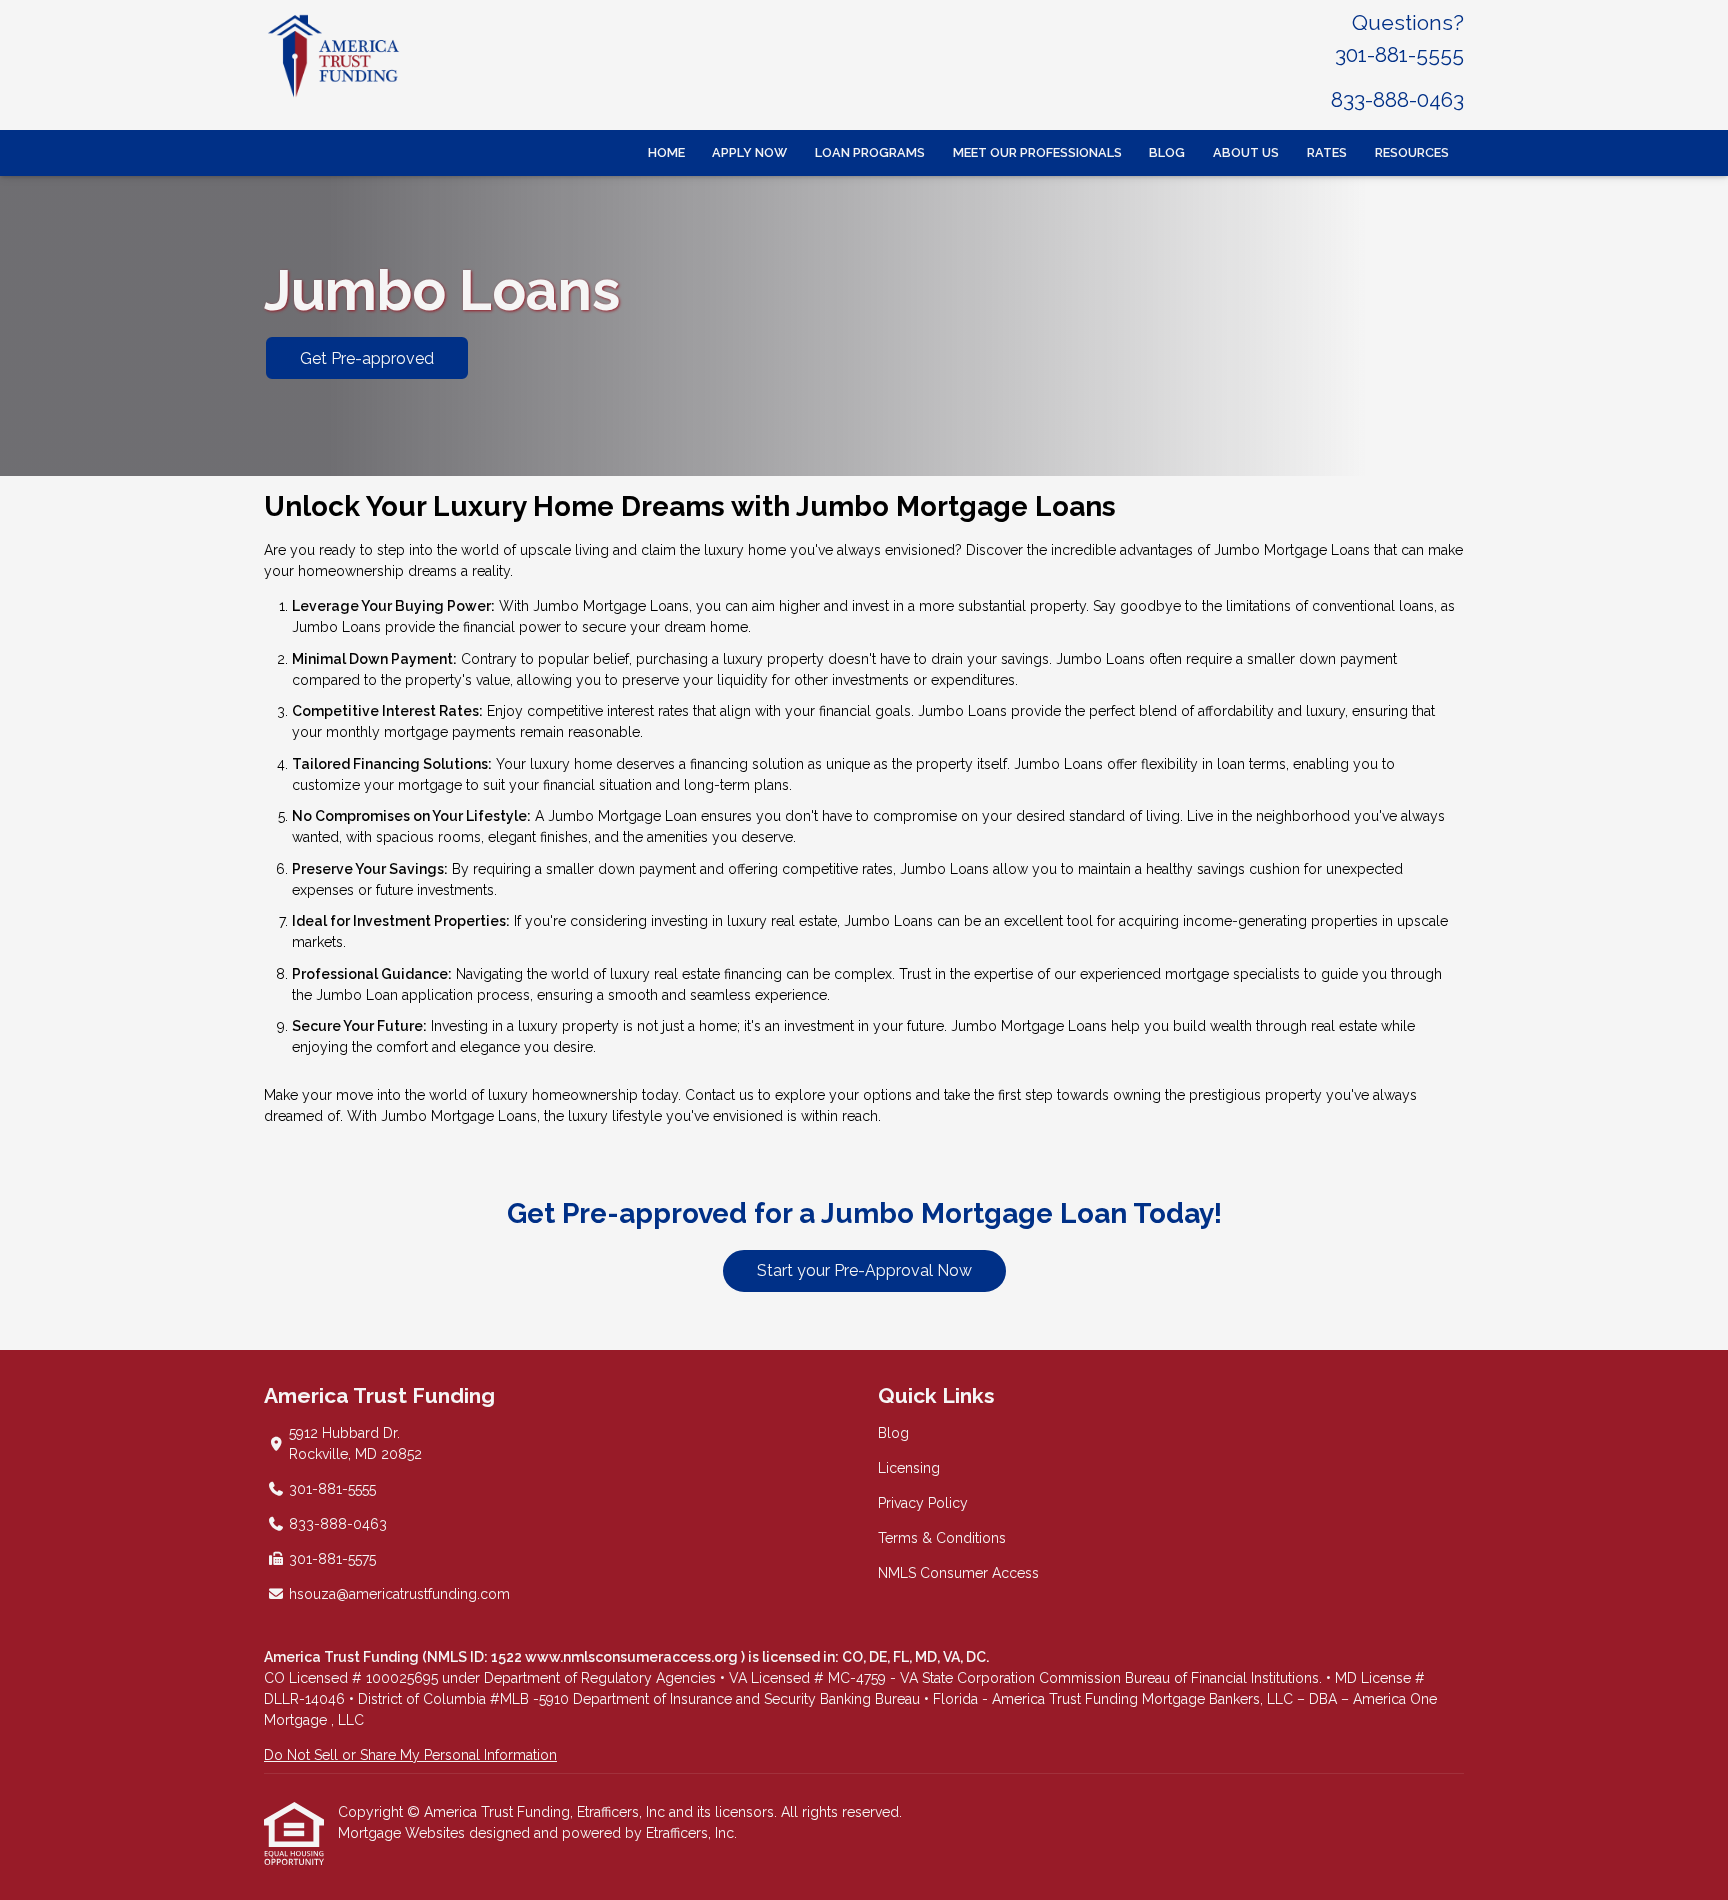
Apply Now (749, 152)
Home (666, 152)
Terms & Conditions (942, 1538)
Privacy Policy (923, 1503)
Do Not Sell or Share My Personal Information (410, 1755)
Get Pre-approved (367, 358)
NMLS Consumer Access (958, 1573)
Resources (1412, 152)
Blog (1167, 152)
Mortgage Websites (403, 1833)
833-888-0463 (1397, 99)
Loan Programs (870, 152)
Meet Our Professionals (1037, 152)
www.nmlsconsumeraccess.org (633, 1657)
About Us (1246, 152)
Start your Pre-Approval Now (864, 1270)
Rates (1327, 152)
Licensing (909, 1468)
